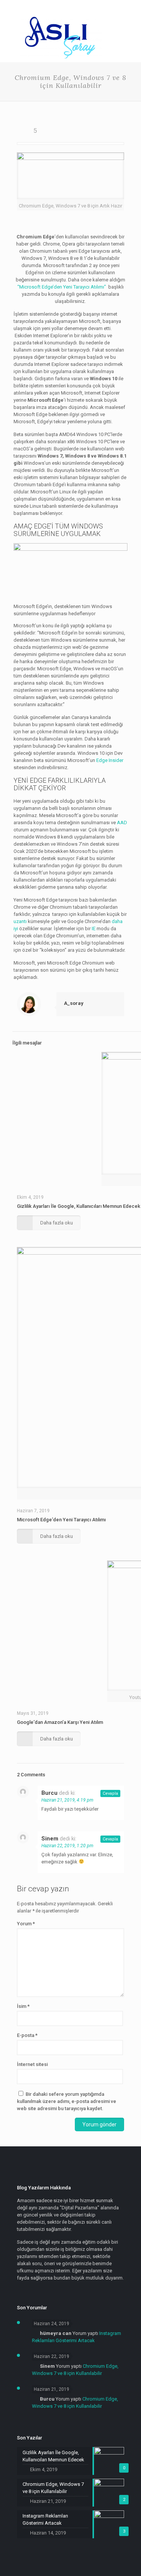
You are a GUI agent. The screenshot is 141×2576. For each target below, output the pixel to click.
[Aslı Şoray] (61, 59)
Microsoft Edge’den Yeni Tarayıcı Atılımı (61, 1520)
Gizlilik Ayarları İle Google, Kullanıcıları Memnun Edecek (79, 1206)
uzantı (21, 921)
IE (94, 929)
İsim (23, 2006)
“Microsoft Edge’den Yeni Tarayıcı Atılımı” (62, 287)
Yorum (26, 1924)
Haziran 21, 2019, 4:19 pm (67, 1800)
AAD (122, 823)
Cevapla (110, 1793)
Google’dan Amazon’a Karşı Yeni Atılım (60, 1722)
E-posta (27, 2035)
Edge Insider (110, 760)
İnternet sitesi (32, 2064)
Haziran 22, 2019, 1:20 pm (67, 1846)
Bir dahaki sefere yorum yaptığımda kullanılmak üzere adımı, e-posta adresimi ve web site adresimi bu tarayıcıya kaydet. (67, 2101)
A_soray (74, 1003)
